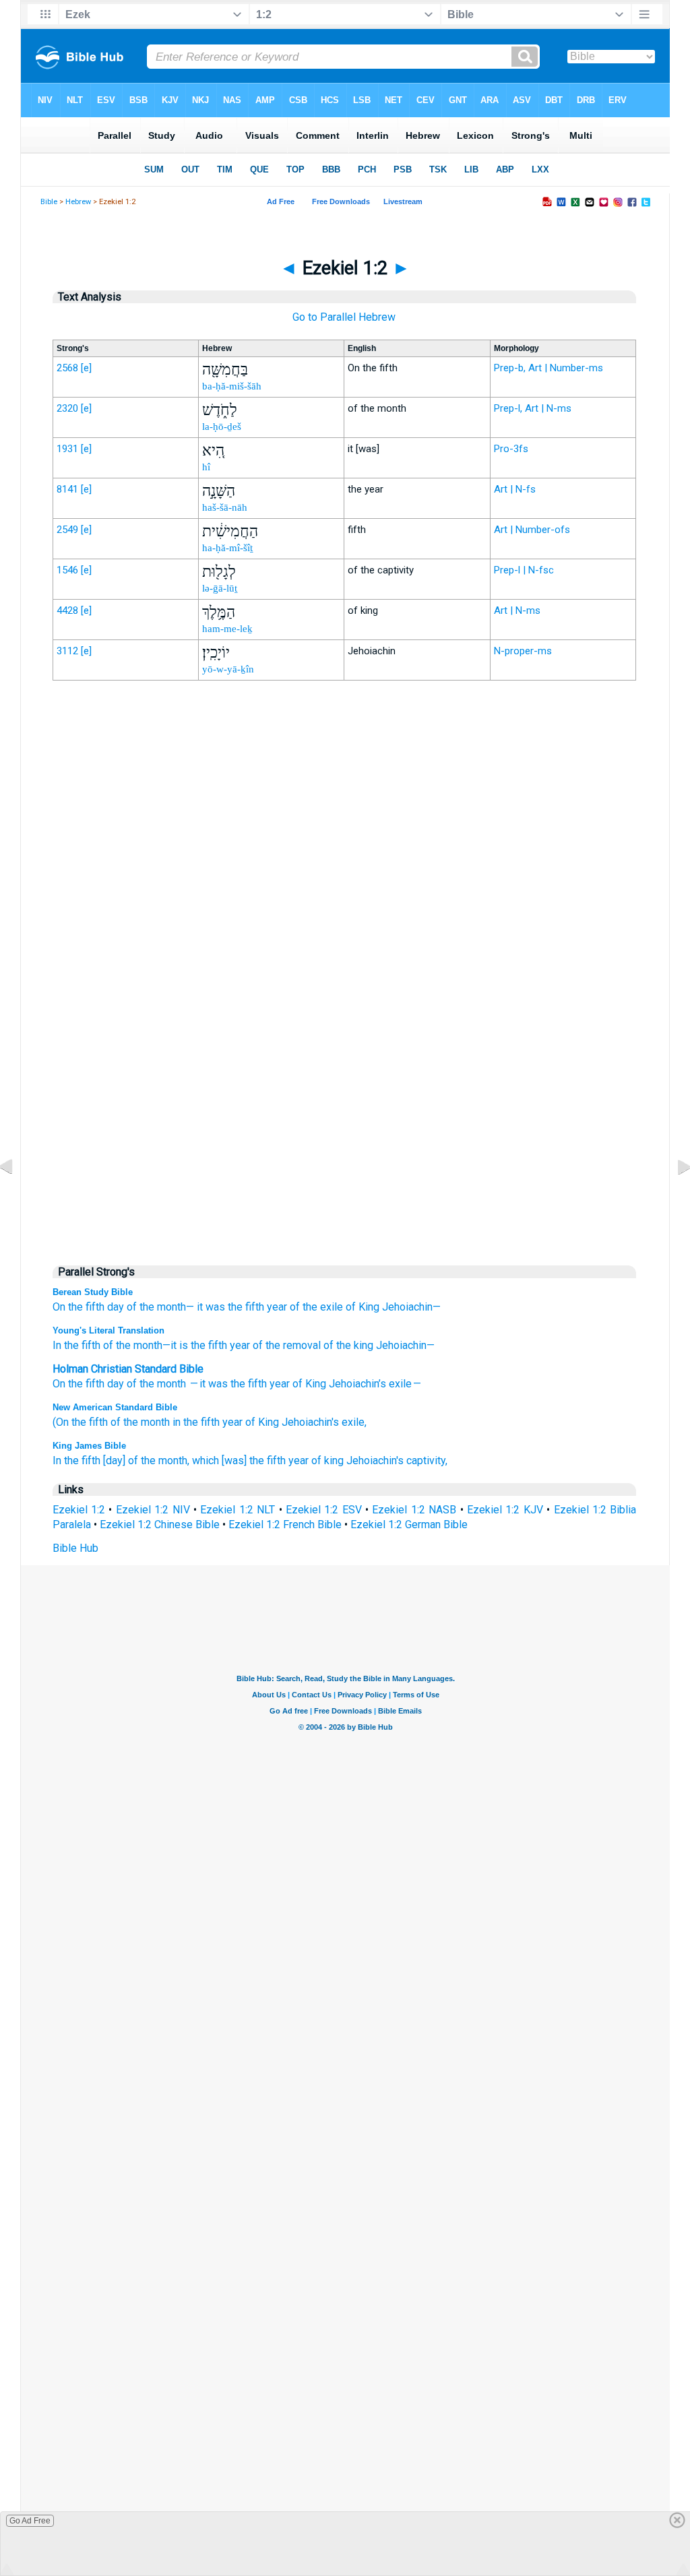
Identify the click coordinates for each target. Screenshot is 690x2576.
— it (197, 1384)
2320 (67, 408)
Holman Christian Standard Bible (128, 1369)
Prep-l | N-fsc (524, 570)
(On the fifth (80, 1422)
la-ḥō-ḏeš (222, 427)
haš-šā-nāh (225, 507)
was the (227, 1384)
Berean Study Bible (93, 1292)
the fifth (86, 1384)
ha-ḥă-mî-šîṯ (227, 548)
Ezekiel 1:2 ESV (324, 1510)
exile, (354, 1422)
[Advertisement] (344, 970)
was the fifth (235, 1307)
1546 (67, 570)
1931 (67, 449)
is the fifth (202, 1345)
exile (400, 1384)
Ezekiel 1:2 (79, 1510)
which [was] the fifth (239, 1460)
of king (327, 1460)
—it (169, 1345)
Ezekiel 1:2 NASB (414, 1510)
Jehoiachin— (411, 1307)
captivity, (427, 1460)
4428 (67, 610)
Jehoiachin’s (357, 1384)
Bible (49, 202)
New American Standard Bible (115, 1407)
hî (206, 467)
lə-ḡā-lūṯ (220, 588)
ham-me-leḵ (227, 629)
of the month (131, 1345)
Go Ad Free (30, 2521)
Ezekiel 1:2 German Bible (409, 1525)
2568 (67, 368)
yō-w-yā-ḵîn (228, 669)
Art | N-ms (517, 610)
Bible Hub (75, 1548)
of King (363, 1307)
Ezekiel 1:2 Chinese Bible (160, 1525)
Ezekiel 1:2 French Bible (285, 1525)
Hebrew (78, 202)
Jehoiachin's (310, 1422)
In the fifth (76, 1345)
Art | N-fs (515, 489)
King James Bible (89, 1446)
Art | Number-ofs (532, 530)
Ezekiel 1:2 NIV (153, 1510)
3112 (67, 651)
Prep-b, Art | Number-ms (548, 368)
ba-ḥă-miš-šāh (232, 386)
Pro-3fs (511, 449)
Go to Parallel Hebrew (344, 317)
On (59, 1384)
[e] (86, 368)
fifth (257, 1384)
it (200, 1307)
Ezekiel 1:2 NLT (238, 1510)
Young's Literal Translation (108, 1330)
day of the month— (151, 1307)
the (147, 1384)
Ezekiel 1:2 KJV (505, 1510)
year (277, 1307)
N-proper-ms (523, 651)
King (316, 1384)
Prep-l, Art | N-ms (533, 408)
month (171, 1384)
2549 (67, 530)
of (297, 1384)
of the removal (285, 1345)
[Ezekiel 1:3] (673, 1197)
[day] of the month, (146, 1460)
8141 (67, 489)
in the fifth (196, 1422)
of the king (347, 1345)
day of (122, 1384)
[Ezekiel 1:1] (17, 1197)
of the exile (316, 1307)
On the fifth (79, 1307)
